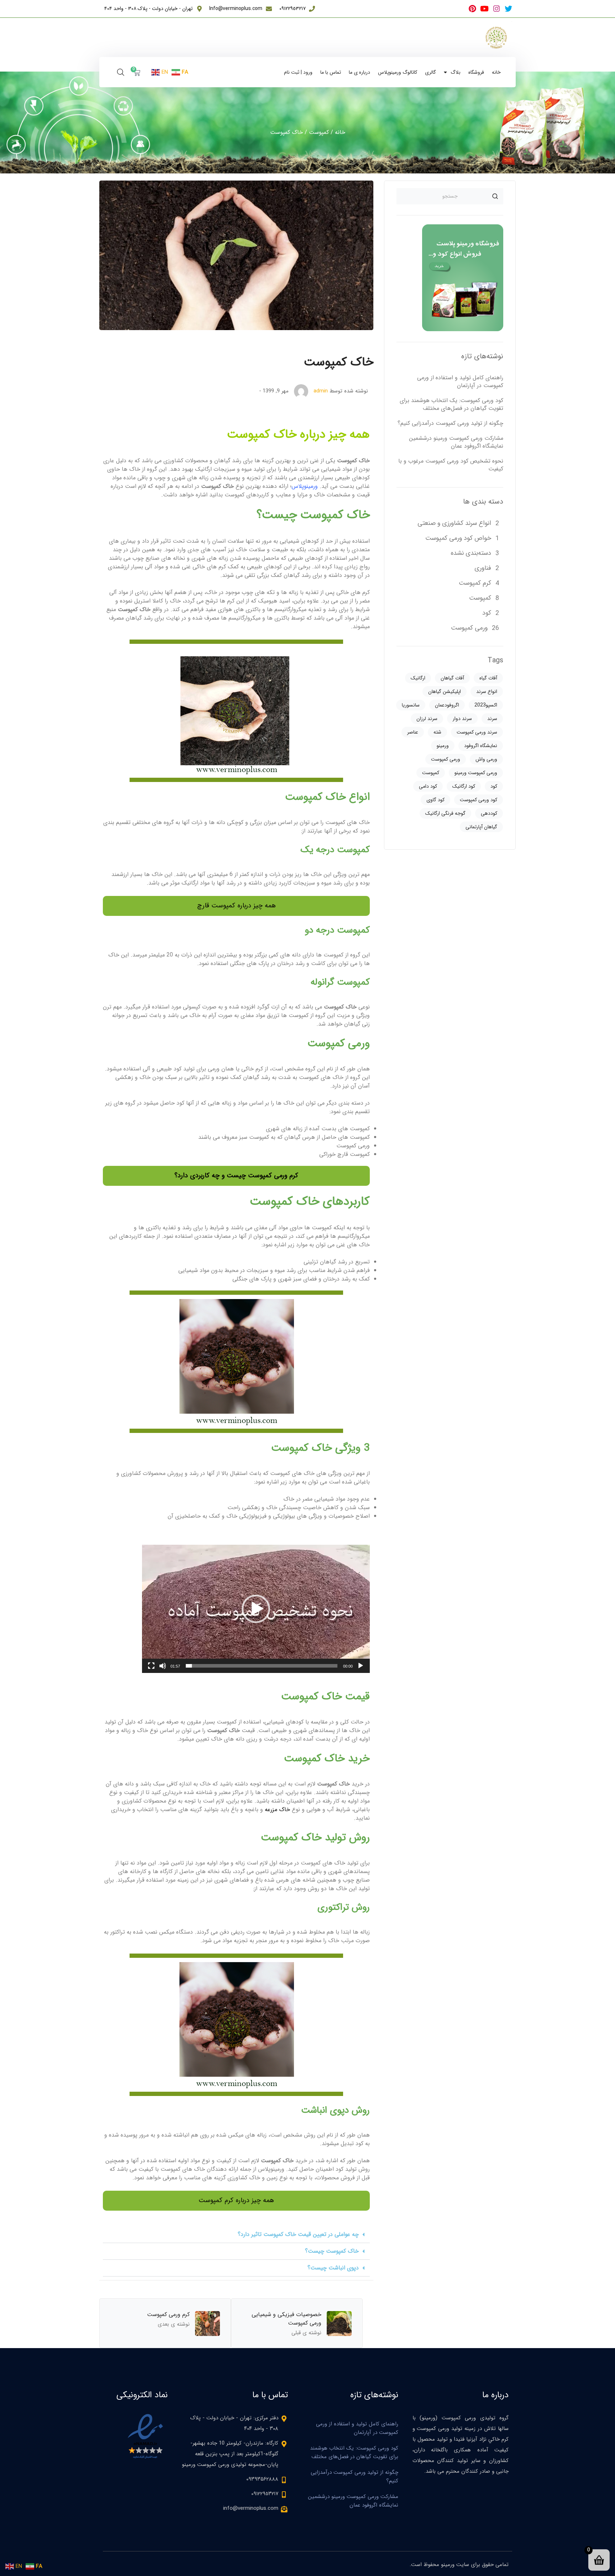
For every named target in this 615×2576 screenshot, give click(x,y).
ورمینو (443, 746)
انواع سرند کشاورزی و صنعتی (454, 523)
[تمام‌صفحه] (151, 1666)
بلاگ (456, 72)
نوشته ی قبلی (306, 2333)
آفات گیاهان (452, 678)
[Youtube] (484, 9)
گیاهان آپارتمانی (481, 827)
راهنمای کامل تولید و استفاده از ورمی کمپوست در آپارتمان (460, 382)
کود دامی (428, 786)
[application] (256, 1609)
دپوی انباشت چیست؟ (333, 2268)
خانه (496, 72)
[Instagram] (496, 9)
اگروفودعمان (447, 705)
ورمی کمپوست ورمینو (476, 773)
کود (487, 613)
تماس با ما (331, 72)
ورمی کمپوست (469, 628)
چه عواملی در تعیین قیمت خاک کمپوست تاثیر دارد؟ (298, 2234)
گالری (430, 72)
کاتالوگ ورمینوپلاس (398, 72)
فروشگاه (476, 72)
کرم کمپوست (475, 583)
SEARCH (495, 196)
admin (321, 391)
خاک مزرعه (277, 1810)
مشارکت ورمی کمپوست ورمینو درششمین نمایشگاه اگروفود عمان (456, 442)
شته (437, 732)
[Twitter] (508, 9)
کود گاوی (435, 800)
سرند (492, 719)
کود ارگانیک (464, 786)
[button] (256, 1609)
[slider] (262, 1666)
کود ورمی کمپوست (479, 800)
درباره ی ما (359, 72)
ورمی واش (486, 759)
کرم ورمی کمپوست (168, 2314)
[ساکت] (163, 1666)
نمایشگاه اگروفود (481, 746)
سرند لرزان (427, 719)
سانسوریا (411, 705)
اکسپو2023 (486, 705)
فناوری (483, 568)
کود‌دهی (489, 813)
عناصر (413, 732)
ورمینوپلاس (305, 486)
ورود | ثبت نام (298, 72)
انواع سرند (487, 692)
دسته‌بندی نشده (471, 553)
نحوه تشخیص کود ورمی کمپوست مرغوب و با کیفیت (451, 465)
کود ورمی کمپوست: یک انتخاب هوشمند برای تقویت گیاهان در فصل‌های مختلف (451, 404)
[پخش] (361, 1666)
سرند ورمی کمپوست (477, 732)
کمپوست (319, 132)
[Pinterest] (472, 9)
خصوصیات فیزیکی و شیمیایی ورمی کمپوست (287, 2319)
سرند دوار (462, 719)
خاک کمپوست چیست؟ (332, 2251)
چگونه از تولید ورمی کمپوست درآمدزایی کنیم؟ (450, 423)
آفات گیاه (488, 678)
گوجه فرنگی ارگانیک (445, 813)
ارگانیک (418, 678)
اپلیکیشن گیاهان (445, 692)
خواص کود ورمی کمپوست (458, 538)
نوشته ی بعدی (174, 2324)
